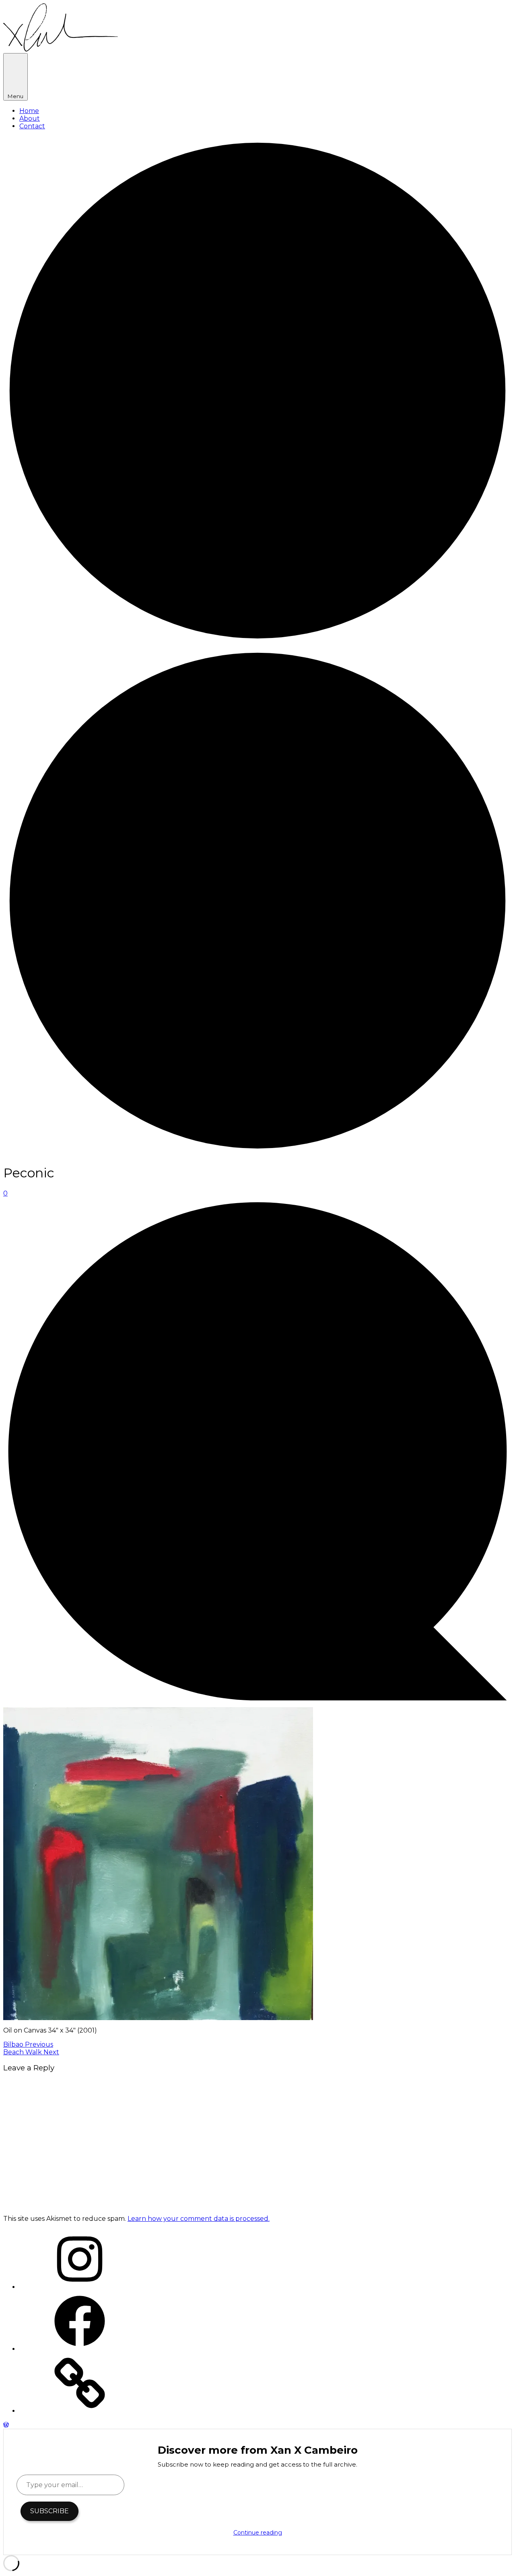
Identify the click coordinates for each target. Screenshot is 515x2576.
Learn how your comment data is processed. (199, 2219)
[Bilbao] (257, 643)
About (30, 118)
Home (29, 111)
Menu (15, 96)
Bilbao (28, 2044)
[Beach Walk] (257, 1153)
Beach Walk (31, 2052)
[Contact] (80, 2411)
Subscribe (49, 2511)
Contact (32, 126)
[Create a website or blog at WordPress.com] (6, 2425)
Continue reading (258, 2533)
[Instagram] (80, 2287)
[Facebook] (80, 2349)
